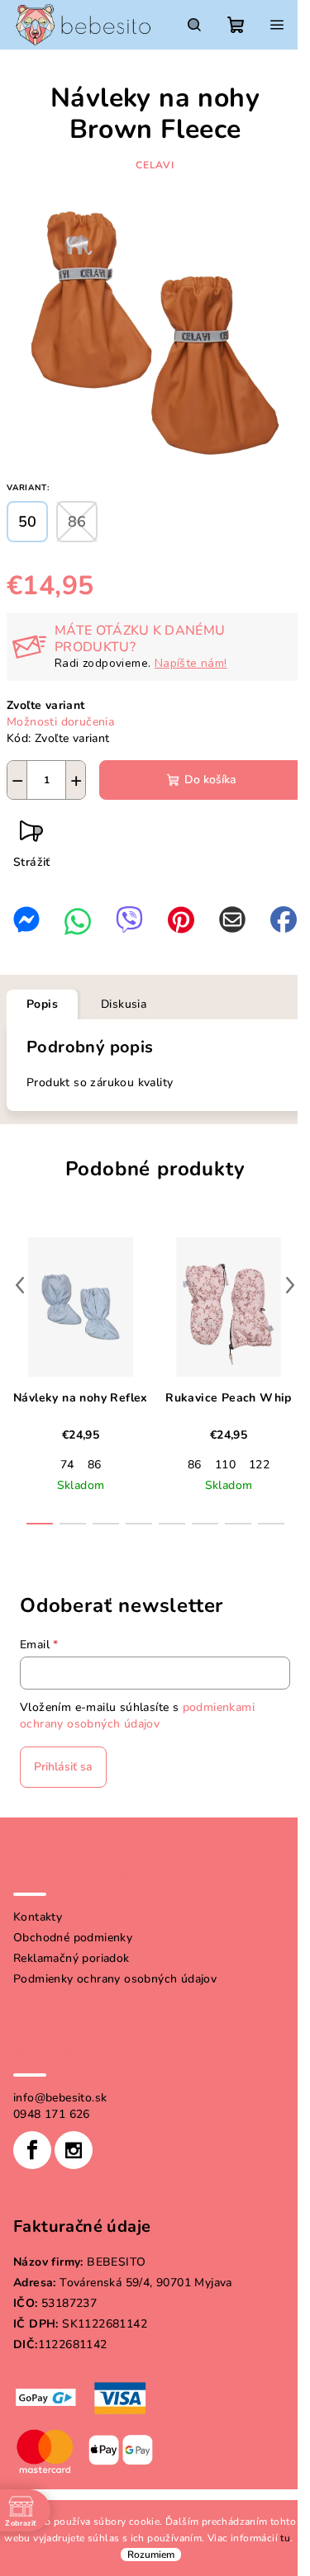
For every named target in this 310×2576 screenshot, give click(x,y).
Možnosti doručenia (60, 722)
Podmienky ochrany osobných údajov (115, 1979)
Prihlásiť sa (63, 1767)
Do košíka (210, 780)
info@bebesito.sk (60, 2098)
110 (225, 1465)
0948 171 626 (52, 2114)
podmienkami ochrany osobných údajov (137, 1716)
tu (285, 2538)
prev (20, 1285)
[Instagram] (74, 2150)
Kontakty (38, 1917)
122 (259, 1465)
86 (95, 1465)
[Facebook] (32, 2150)
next (290, 1285)
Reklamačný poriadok (72, 1958)
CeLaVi (155, 165)
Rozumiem (151, 2555)
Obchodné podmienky (73, 1938)
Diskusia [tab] (124, 1004)
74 (67, 1465)
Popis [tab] (42, 1004)
